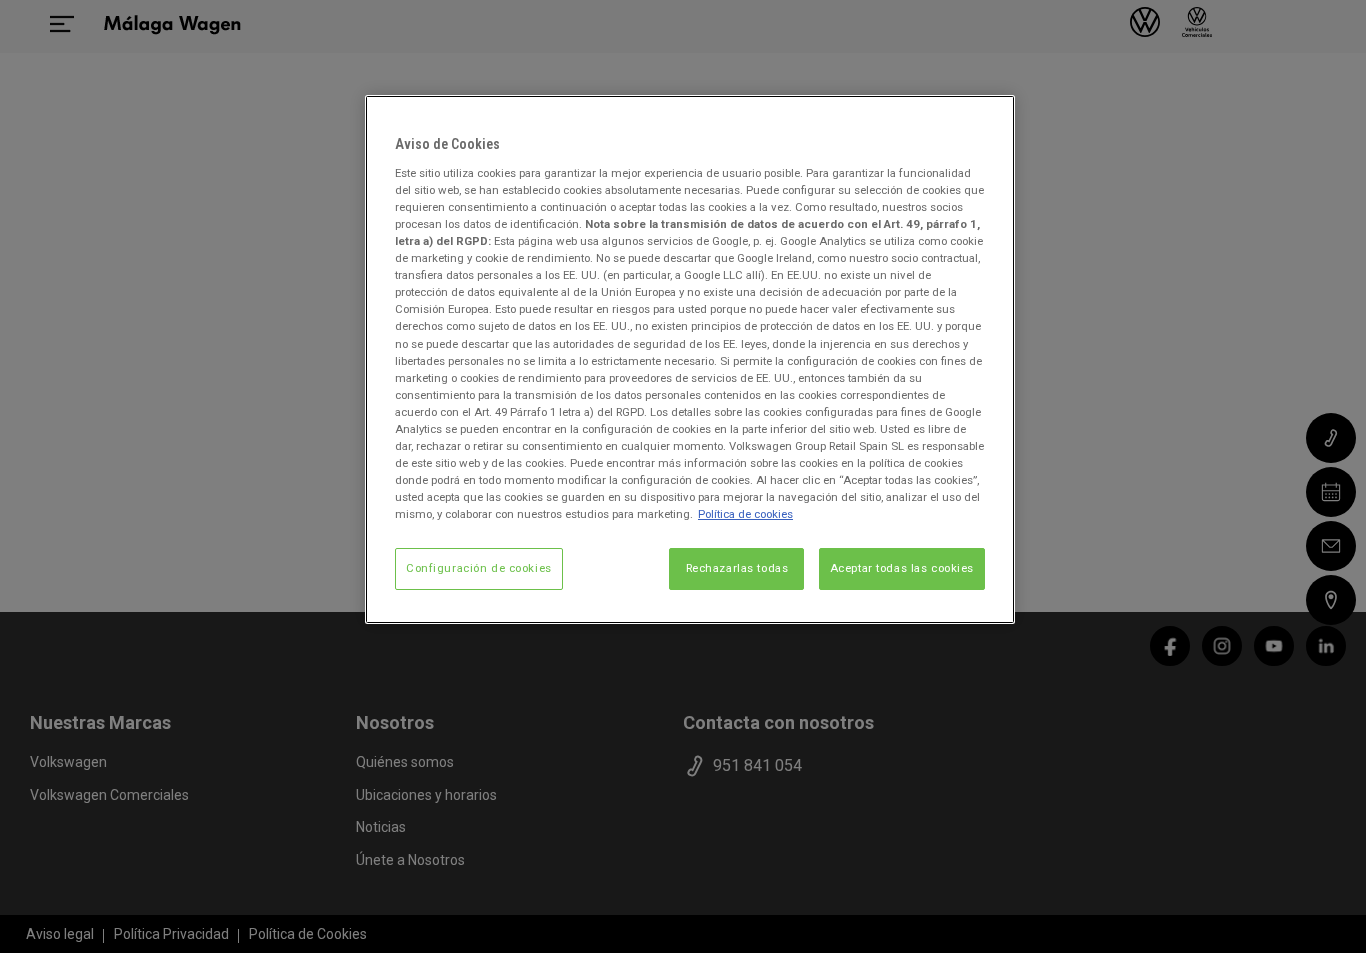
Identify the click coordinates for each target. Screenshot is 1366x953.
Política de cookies (745, 514)
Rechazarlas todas (737, 568)
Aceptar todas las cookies (902, 568)
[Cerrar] (987, 119)
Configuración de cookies (479, 568)
